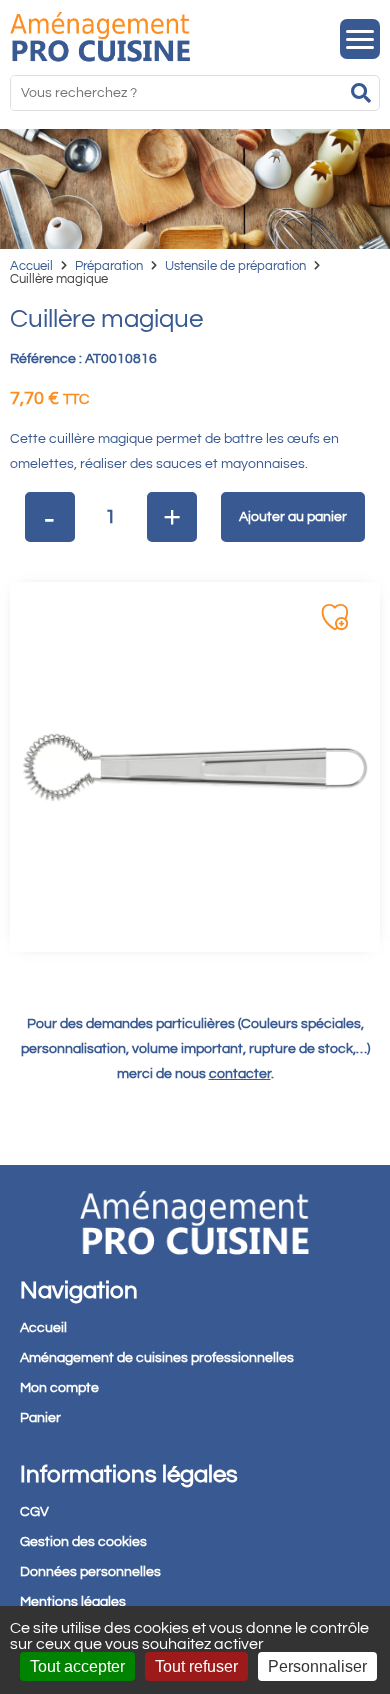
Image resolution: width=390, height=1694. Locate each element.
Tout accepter (77, 1666)
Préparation (109, 266)
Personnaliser (317, 1666)
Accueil (31, 266)
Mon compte (59, 1388)
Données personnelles (90, 1572)
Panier (40, 1418)
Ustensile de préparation (235, 266)
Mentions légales (73, 1602)
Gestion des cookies (83, 1542)
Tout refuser (196, 1666)
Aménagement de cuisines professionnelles (157, 1358)
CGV (34, 1512)
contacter (240, 1074)
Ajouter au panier (293, 517)
